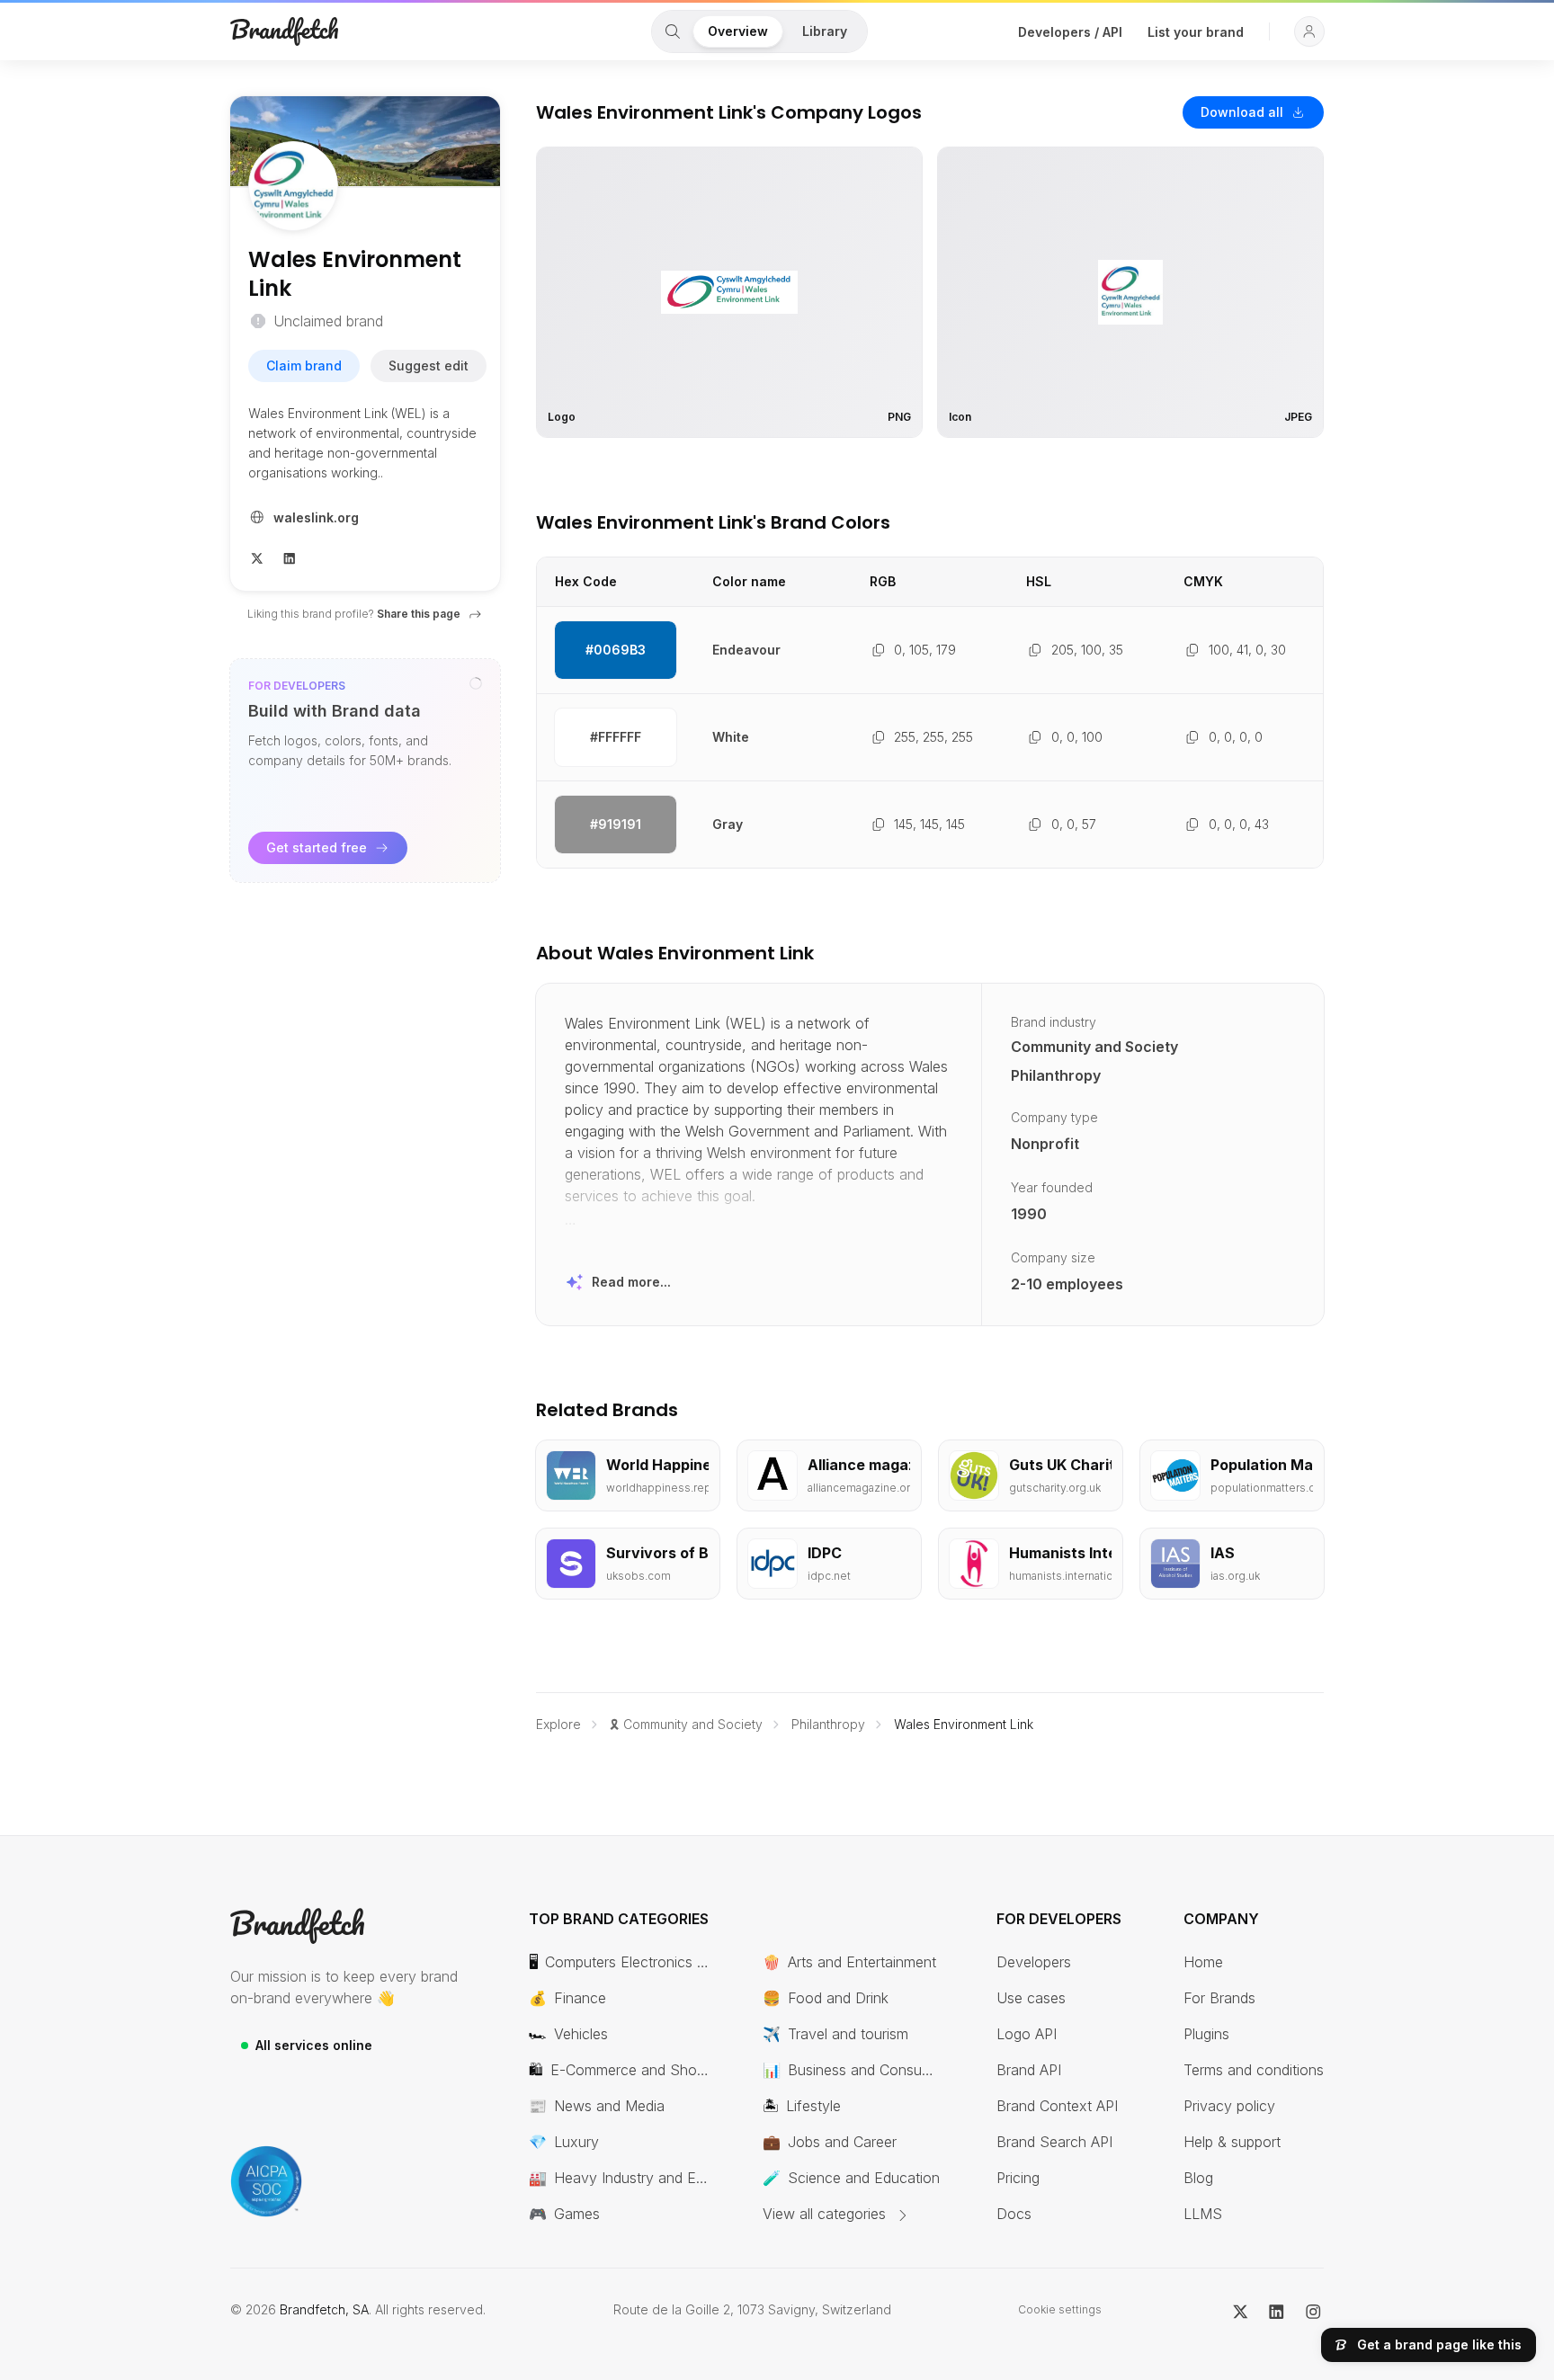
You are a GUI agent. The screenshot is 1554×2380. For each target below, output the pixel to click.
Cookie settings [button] (1060, 2309)
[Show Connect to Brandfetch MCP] (476, 683)
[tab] (673, 31)
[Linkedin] (290, 557)
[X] (257, 557)
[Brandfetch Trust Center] (266, 2181)
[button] (1309, 31)
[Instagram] (1313, 2310)
